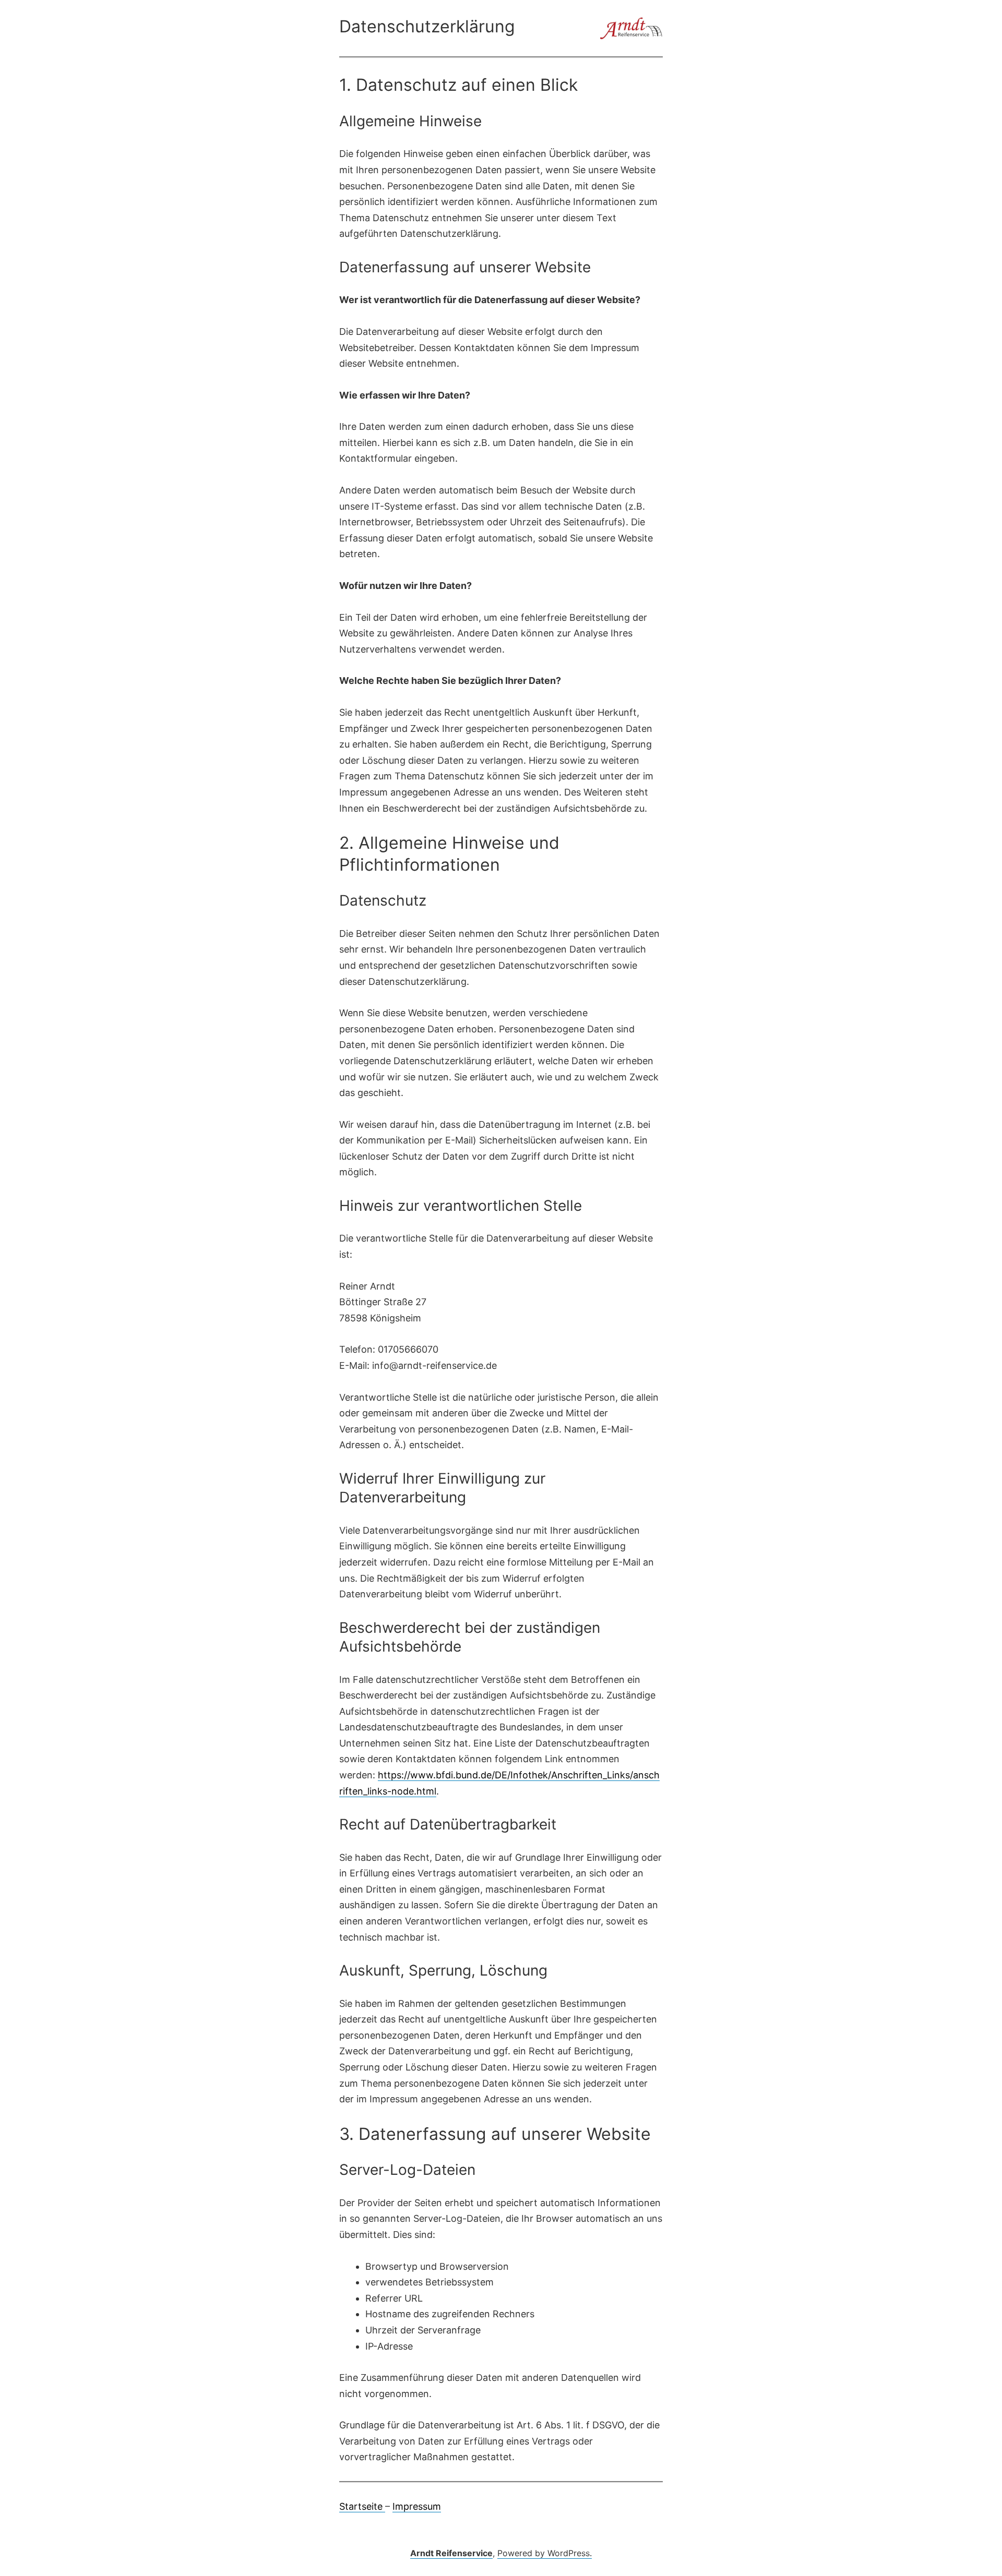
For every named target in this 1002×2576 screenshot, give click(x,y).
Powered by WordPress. (545, 2553)
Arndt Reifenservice (451, 2553)
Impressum (417, 2506)
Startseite (362, 2506)
